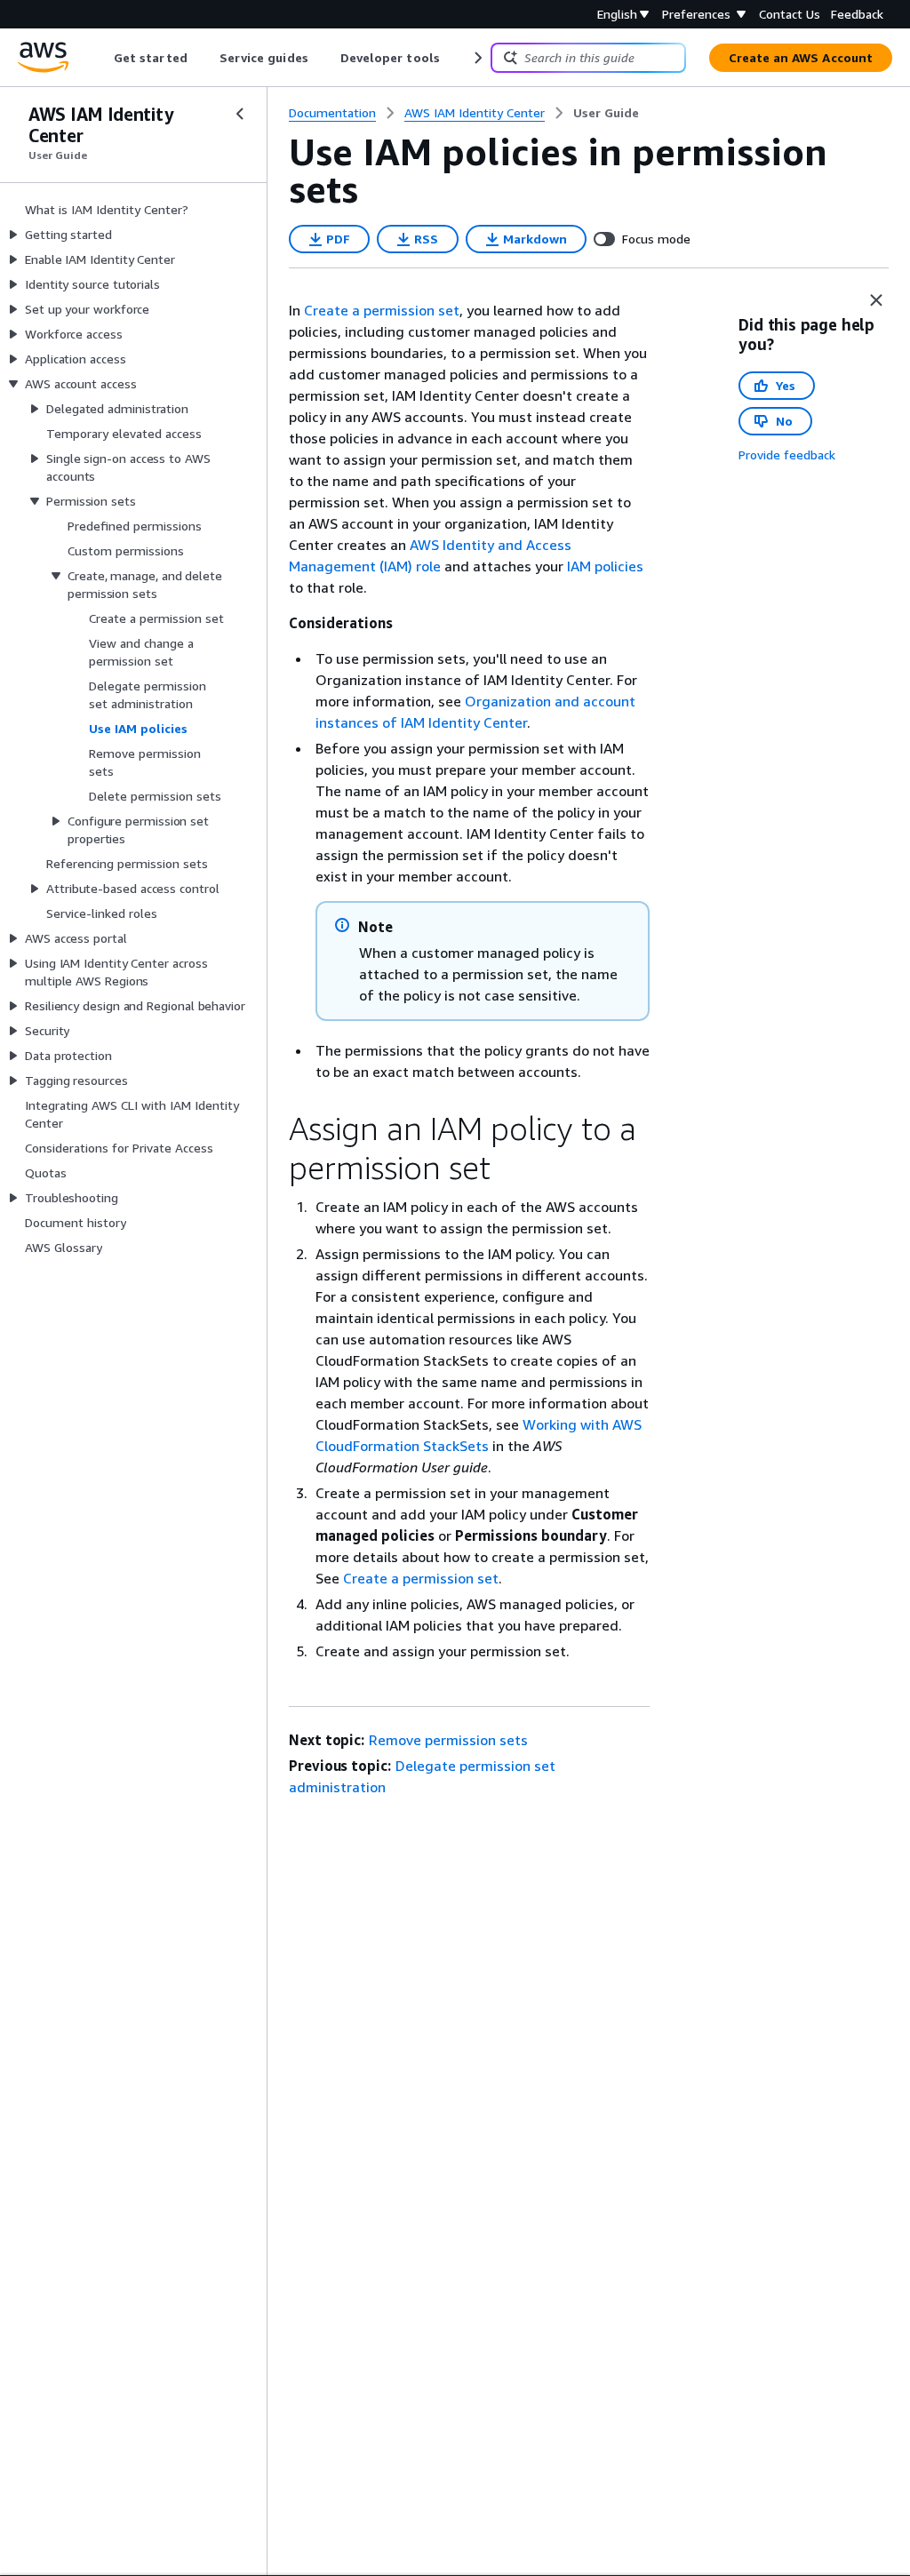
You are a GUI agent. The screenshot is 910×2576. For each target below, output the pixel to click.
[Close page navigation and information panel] (876, 300)
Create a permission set (382, 310)
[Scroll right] (477, 58)
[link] (606, 113)
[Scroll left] (101, 58)
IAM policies (605, 566)
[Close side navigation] (240, 114)
